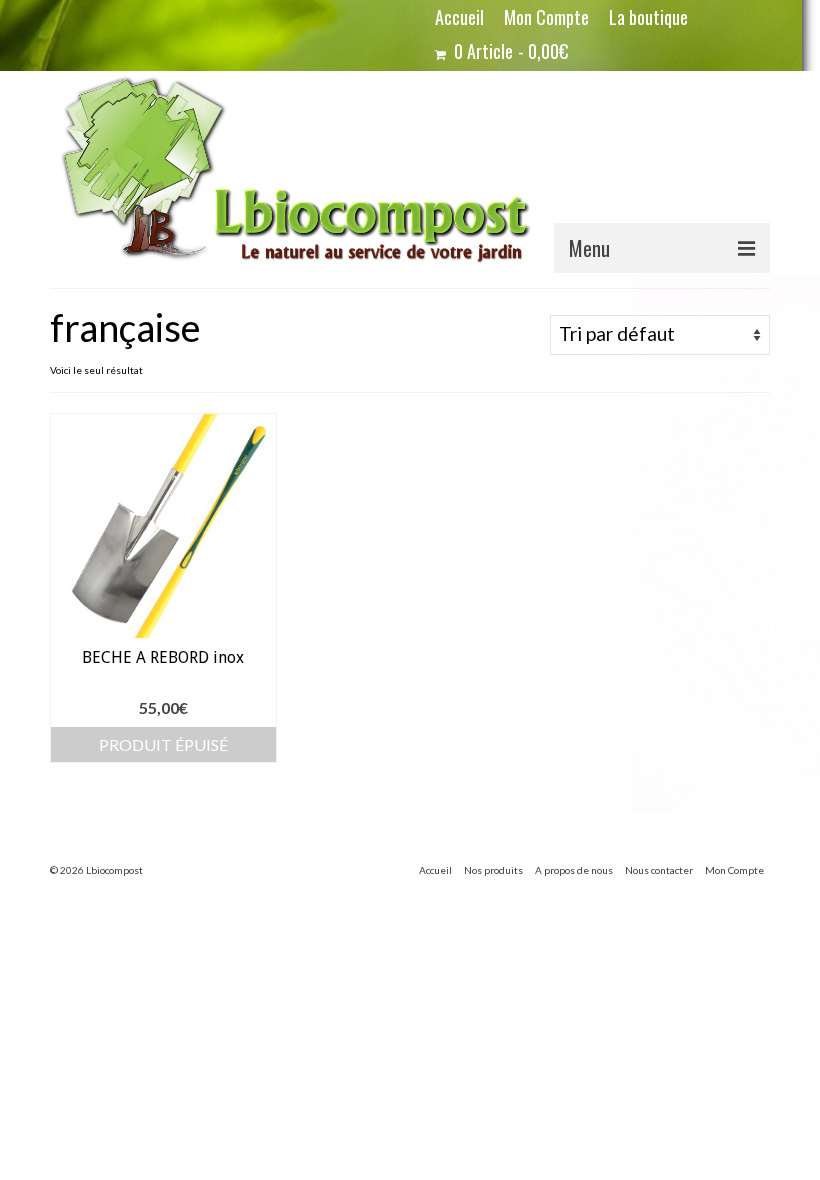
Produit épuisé (163, 744)
